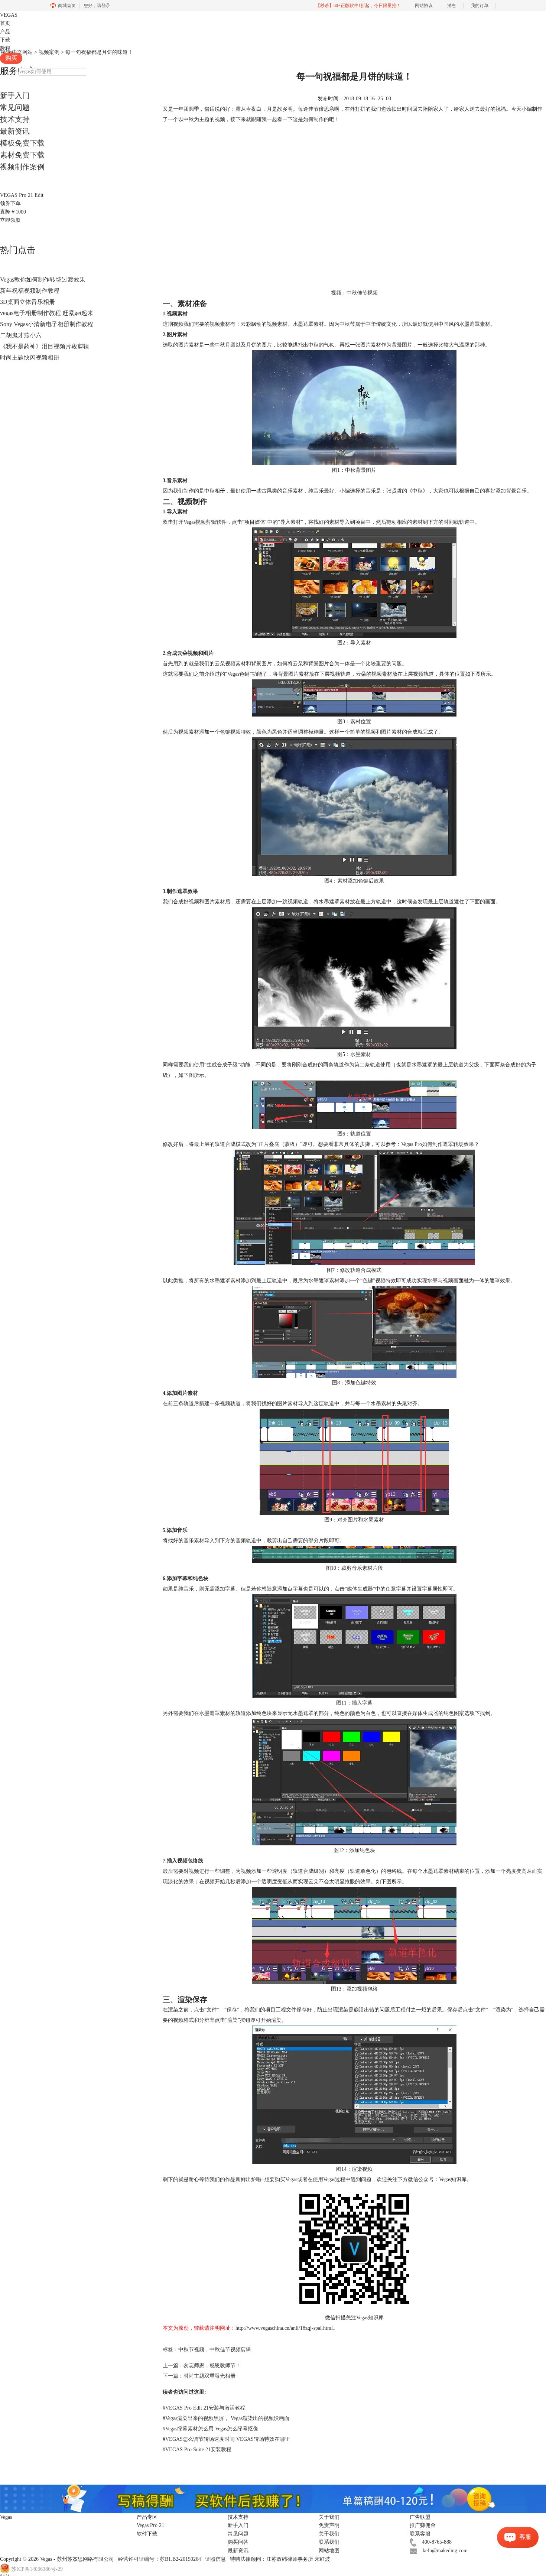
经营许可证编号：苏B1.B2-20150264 (160, 2559)
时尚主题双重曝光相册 (209, 2376)
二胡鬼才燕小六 (21, 335)
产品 (5, 32)
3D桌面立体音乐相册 (27, 302)
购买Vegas (286, 2179)
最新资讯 (15, 131)
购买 (11, 58)
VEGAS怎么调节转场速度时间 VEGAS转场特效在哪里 (226, 2439)
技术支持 (15, 119)
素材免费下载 (22, 155)
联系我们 (329, 2542)
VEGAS (9, 15)
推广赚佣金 (423, 2525)
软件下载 (147, 2534)
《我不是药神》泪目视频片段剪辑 (45, 346)
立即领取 (10, 220)
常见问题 (15, 107)
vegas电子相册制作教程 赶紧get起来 (47, 313)
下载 (5, 40)
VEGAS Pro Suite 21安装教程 (197, 2450)
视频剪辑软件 (211, 522)
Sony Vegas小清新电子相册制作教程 (47, 324)
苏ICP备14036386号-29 (37, 2569)
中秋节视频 (191, 2350)
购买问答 (238, 2542)
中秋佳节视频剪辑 (230, 2350)
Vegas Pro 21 (150, 2525)
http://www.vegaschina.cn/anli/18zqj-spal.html (284, 2328)
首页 (5, 23)
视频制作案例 (22, 167)
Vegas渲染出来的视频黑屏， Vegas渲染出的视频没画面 (226, 2418)
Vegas (46, 2559)
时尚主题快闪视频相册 (30, 358)
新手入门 (15, 95)
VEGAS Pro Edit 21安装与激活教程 (204, 2408)
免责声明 (329, 2525)
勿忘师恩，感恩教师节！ (212, 2366)
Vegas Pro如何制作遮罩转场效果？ (440, 1144)
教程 (5, 48)
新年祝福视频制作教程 (30, 291)
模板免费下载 (22, 143)
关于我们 (329, 2534)
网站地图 (329, 2551)
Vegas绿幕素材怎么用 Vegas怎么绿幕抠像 (210, 2429)
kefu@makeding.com (445, 2551)
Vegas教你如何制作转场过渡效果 (43, 280)
